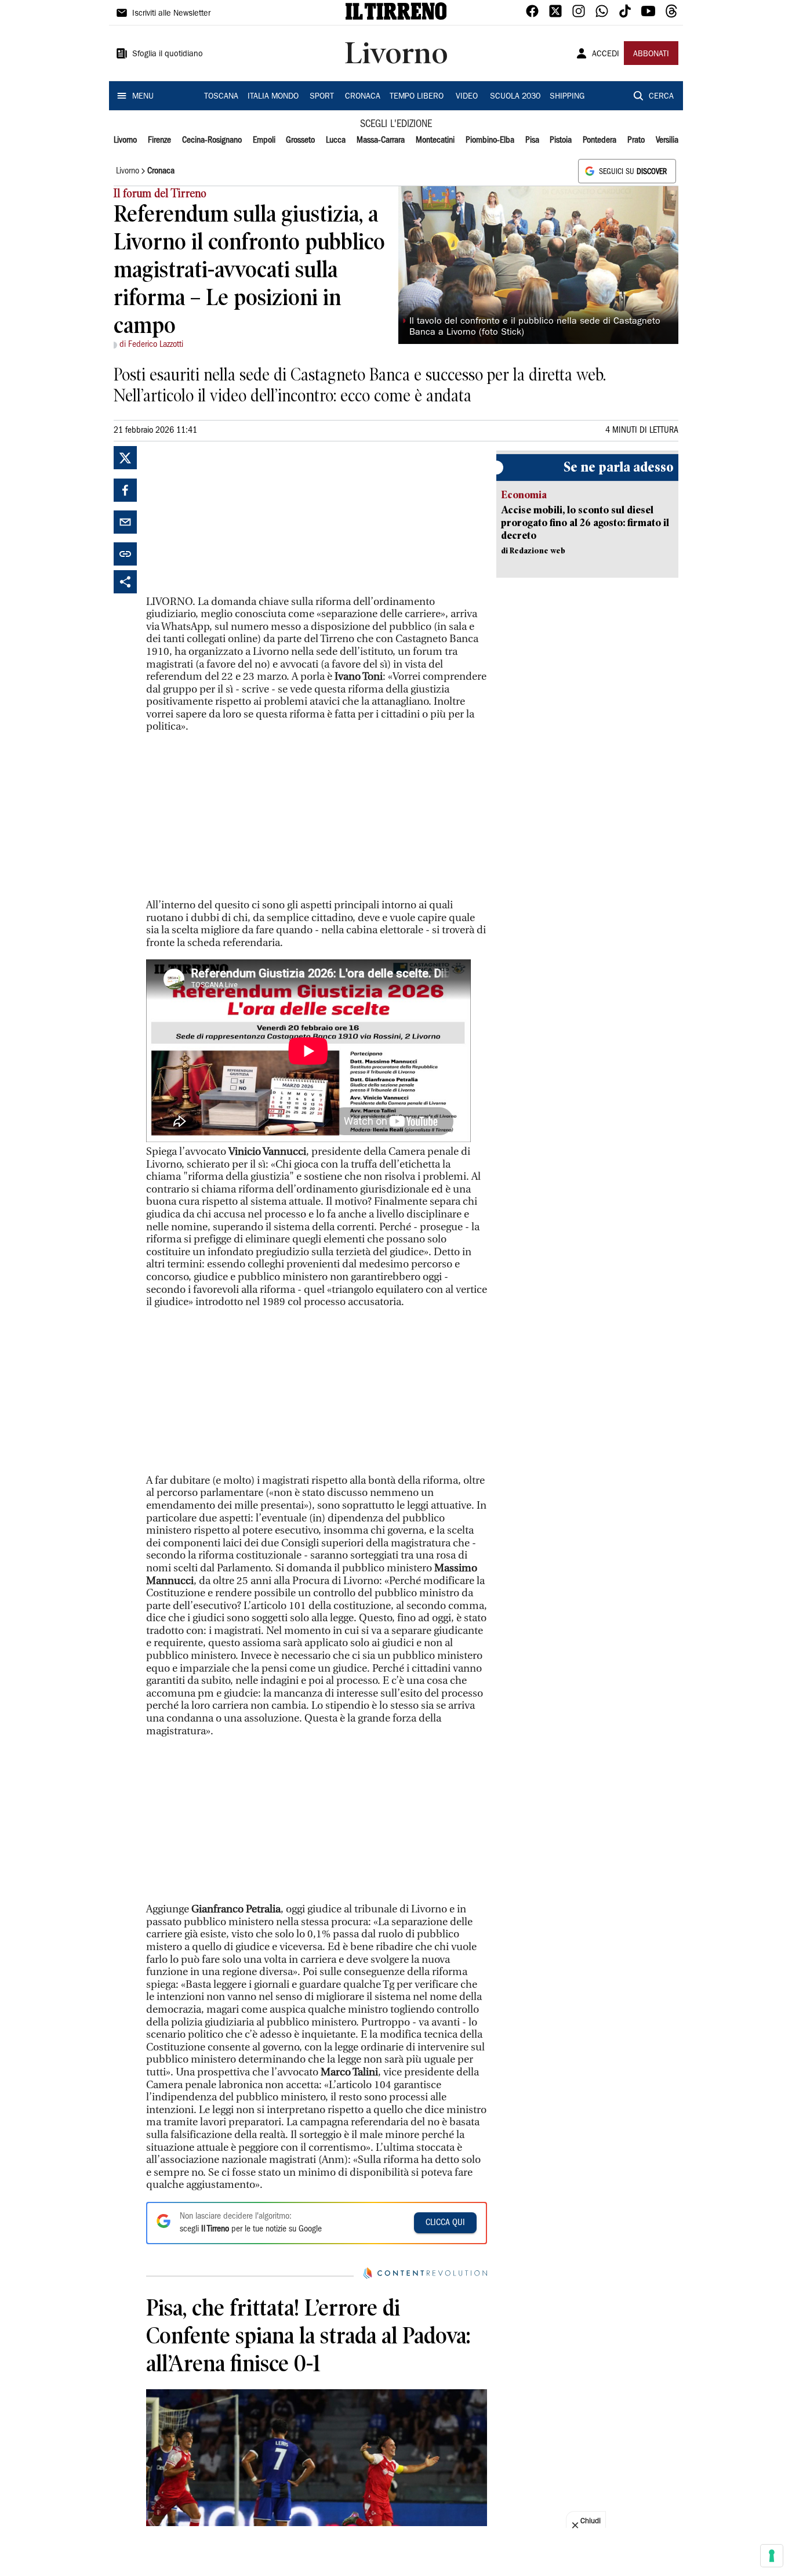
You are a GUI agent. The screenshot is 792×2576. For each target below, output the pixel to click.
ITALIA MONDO (273, 97)
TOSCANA (221, 97)
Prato (636, 140)
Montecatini (435, 140)
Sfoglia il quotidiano (168, 55)
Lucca (336, 140)
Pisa (532, 140)
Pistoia (561, 140)
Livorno (125, 140)
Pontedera (600, 140)
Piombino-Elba (490, 140)
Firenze (159, 140)
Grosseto (300, 140)
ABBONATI (651, 55)
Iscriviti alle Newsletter (171, 14)
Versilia (667, 140)
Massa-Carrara (381, 140)
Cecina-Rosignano (212, 140)
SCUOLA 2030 (515, 97)
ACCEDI (606, 55)
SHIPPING (567, 97)
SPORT (322, 97)
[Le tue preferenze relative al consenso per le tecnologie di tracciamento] (772, 2556)
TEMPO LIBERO (417, 97)
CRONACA (363, 97)
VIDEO (467, 97)
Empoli (264, 140)
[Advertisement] (233, 519)
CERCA (661, 97)
